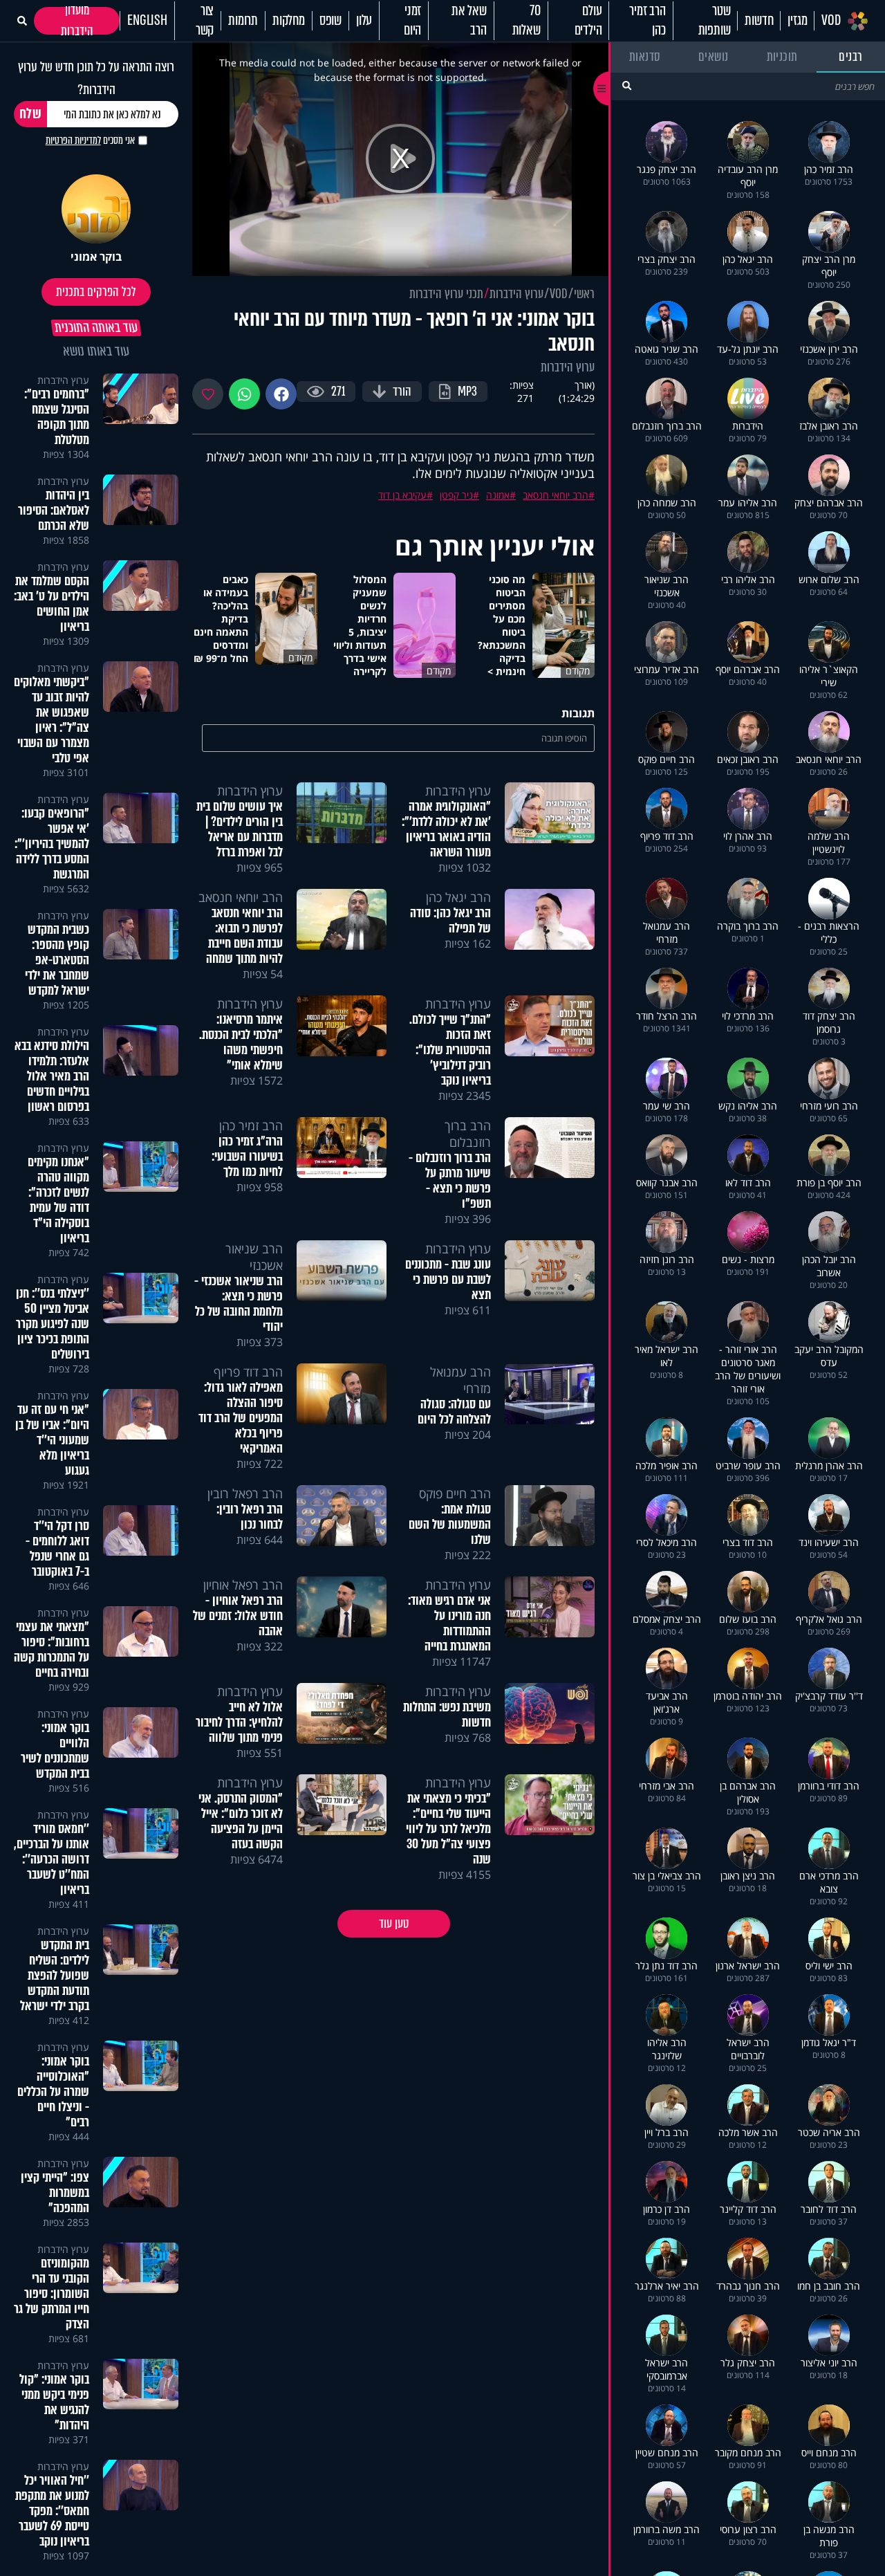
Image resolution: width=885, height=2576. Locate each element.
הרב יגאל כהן (458, 897)
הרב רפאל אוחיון (243, 1585)
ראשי (584, 294)
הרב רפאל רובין (245, 1493)
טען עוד (394, 1924)
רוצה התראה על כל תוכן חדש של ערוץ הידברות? (96, 78)
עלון (364, 21)
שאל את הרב (469, 21)
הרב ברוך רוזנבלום (468, 1134)
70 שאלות (527, 21)
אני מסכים (90, 140)
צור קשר (205, 21)
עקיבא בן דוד (402, 495)
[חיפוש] (627, 85)
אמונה (498, 495)
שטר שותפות (715, 21)
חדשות (759, 21)
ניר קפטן (456, 495)
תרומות (243, 21)
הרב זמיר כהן (647, 21)
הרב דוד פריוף (248, 1372)
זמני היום (412, 21)
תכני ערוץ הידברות (446, 294)
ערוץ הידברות (516, 294)
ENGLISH (147, 21)
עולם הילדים (588, 21)
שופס (330, 21)
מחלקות (289, 21)
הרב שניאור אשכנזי (254, 1257)
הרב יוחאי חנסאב (556, 495)
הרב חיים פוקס (455, 1493)
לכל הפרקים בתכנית (96, 292)
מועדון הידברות (77, 21)
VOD (831, 21)
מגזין (797, 21)
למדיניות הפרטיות (73, 140)
